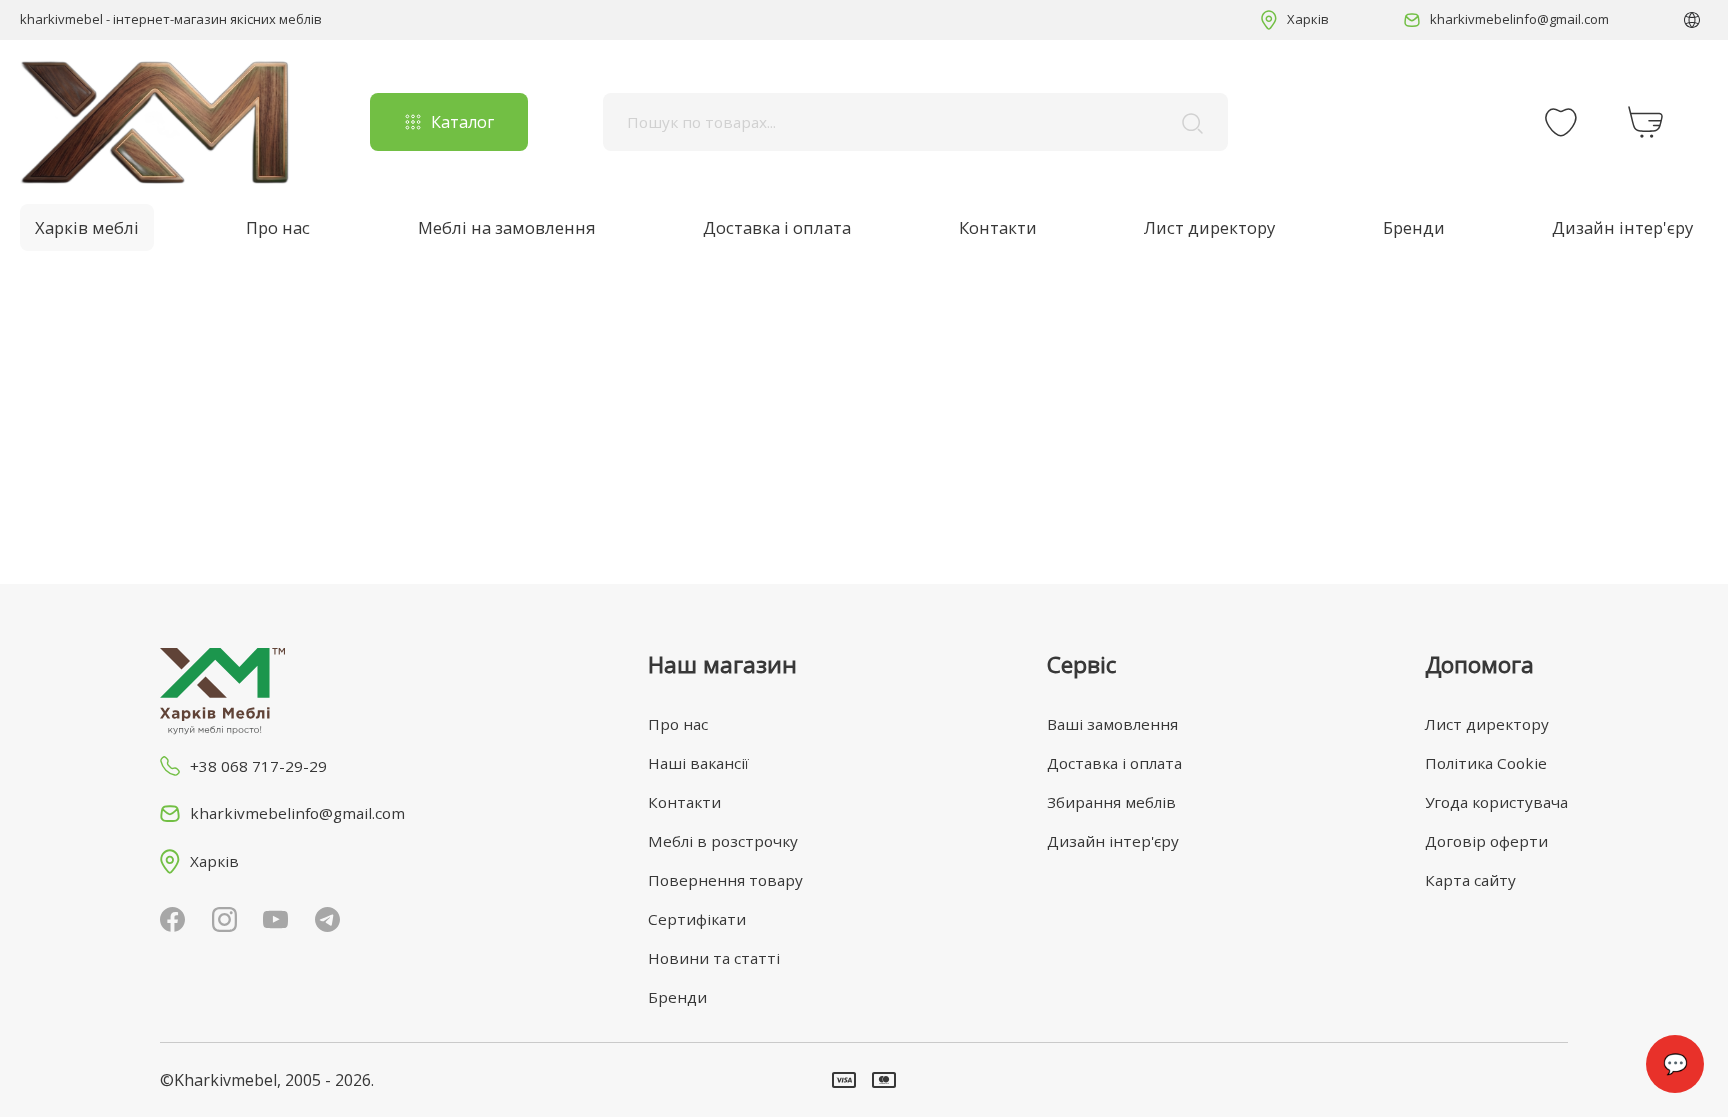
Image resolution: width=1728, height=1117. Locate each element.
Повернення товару (725, 880)
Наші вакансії (698, 763)
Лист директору (1209, 227)
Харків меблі (87, 227)
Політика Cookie (1486, 763)
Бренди (1414, 227)
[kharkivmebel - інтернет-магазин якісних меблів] (155, 122)
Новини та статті (714, 958)
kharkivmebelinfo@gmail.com (1519, 19)
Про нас (278, 227)
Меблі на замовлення (507, 227)
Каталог (462, 122)
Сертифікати (697, 919)
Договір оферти (1486, 841)
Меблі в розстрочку (723, 841)
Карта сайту (1470, 880)
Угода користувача (1496, 802)
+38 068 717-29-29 (258, 766)
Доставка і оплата (777, 227)
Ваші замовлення (1112, 724)
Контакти (998, 227)
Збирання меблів (1111, 802)
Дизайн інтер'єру (1622, 227)
